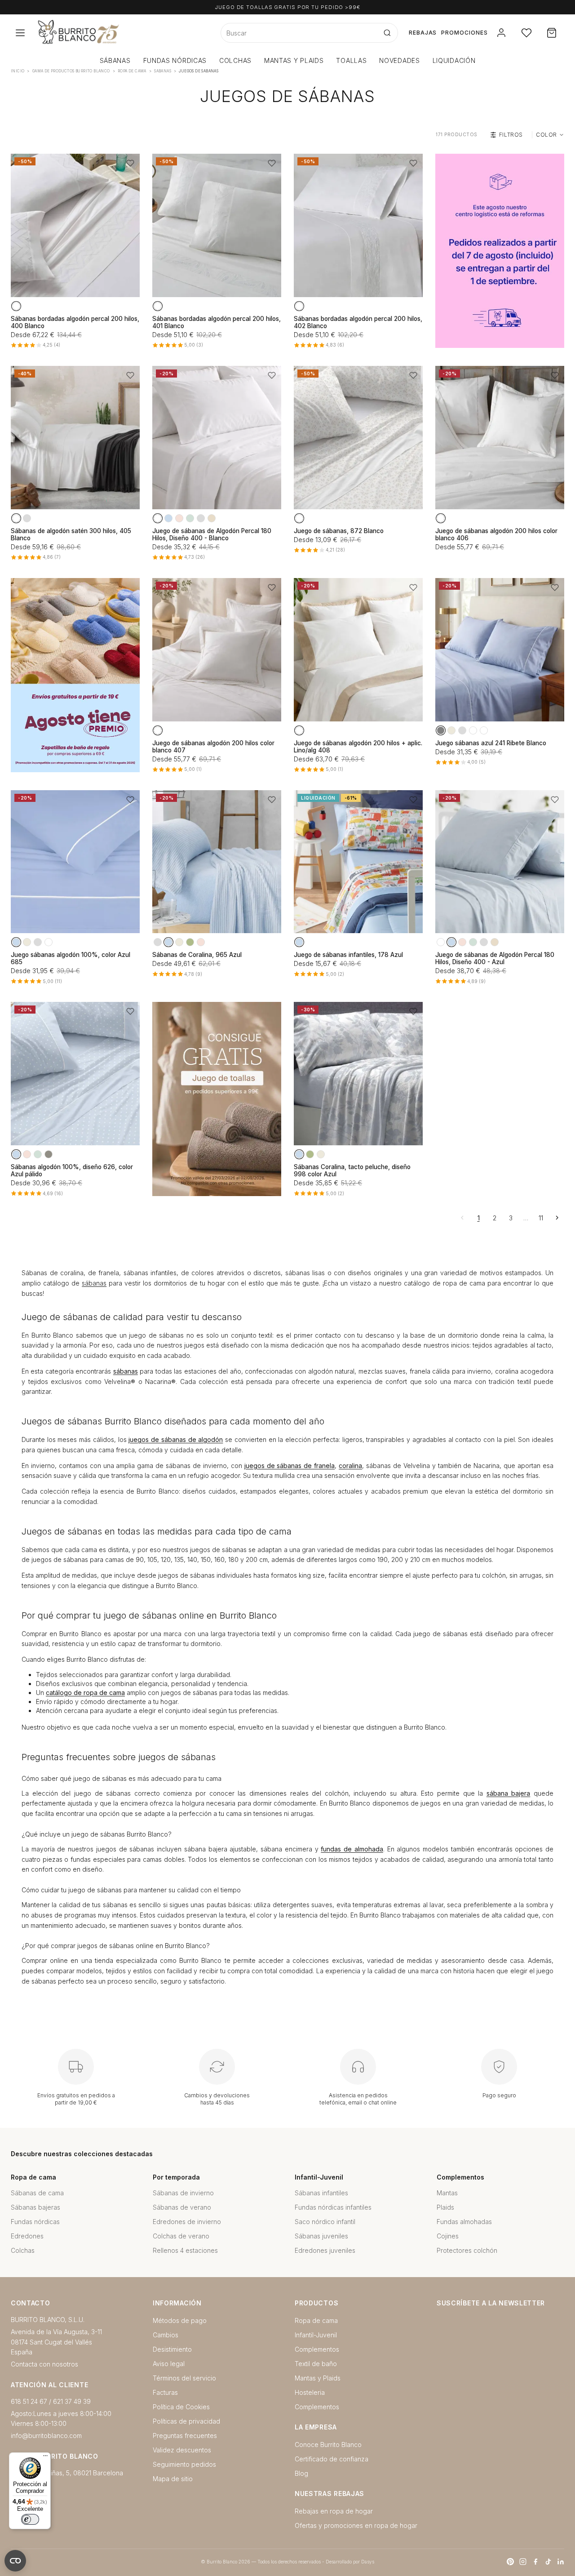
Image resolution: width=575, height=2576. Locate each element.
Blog (301, 2473)
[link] (500, 251)
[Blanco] (16, 306)
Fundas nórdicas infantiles (333, 2207)
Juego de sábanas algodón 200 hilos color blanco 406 (496, 534)
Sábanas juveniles (321, 2236)
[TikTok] (548, 2562)
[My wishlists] (526, 33)
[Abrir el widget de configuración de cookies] (15, 2561)
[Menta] (190, 518)
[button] (130, 163)
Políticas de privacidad (186, 2421)
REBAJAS (423, 33)
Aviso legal (169, 2364)
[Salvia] (190, 942)
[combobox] (299, 33)
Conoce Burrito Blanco (328, 2445)
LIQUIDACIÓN (454, 60)
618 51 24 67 (29, 2401)
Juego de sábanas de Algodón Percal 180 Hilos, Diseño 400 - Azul (495, 958)
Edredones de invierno (187, 2222)
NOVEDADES (399, 60)
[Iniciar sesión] (501, 33)
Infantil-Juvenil (316, 2335)
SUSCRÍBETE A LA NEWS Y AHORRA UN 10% (287, 7)
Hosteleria (310, 2392)
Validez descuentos (182, 2450)
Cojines (448, 2236)
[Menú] (45, 2458)
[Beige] (451, 730)
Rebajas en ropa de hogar (334, 2511)
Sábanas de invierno (183, 2193)
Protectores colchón (467, 2250)
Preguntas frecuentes (185, 2436)
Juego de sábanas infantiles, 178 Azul (348, 955)
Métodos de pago (180, 2320)
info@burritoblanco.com (46, 2436)
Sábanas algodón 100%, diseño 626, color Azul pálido (72, 1170)
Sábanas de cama (37, 2193)
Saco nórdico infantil (325, 2222)
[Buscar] (387, 33)
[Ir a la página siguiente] (557, 1218)
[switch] (30, 2519)
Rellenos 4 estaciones (185, 2250)
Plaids (445, 2207)
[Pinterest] (510, 2562)
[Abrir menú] (20, 33)
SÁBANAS (115, 60)
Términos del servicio (184, 2378)
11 (541, 1218)
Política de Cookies (181, 2407)
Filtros (511, 135)
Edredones (27, 2236)
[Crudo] (212, 518)
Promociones (464, 33)
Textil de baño (316, 2364)
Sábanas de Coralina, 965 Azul (197, 955)
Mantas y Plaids (318, 2378)
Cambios (166, 2335)
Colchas (23, 2250)
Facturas (165, 2392)
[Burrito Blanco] (122, 33)
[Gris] (27, 518)
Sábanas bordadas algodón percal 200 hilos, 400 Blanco (75, 322)
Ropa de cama (316, 2320)
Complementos (317, 2349)
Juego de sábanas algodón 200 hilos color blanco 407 (213, 747)
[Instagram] (523, 2562)
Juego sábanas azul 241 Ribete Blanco (491, 743)
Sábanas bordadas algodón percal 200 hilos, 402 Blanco (358, 322)
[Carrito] (552, 33)
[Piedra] (49, 1154)
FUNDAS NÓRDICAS (175, 60)
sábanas (94, 1283)
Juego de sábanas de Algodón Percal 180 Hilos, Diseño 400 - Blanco (212, 534)
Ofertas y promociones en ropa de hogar (356, 2525)
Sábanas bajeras (35, 2207)
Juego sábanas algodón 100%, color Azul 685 (71, 958)
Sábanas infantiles (321, 2193)
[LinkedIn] (561, 2562)
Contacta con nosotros (44, 2364)
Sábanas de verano (182, 2207)
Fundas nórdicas (35, 2222)
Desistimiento (172, 2349)
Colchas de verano (181, 2236)
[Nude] (179, 518)
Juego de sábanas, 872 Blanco (339, 531)
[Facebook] (535, 2562)
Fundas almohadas (464, 2222)
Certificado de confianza (332, 2459)
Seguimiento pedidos (184, 2464)
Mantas (447, 2193)
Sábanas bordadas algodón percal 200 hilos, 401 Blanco (217, 322)
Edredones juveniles (325, 2250)
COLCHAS (235, 60)
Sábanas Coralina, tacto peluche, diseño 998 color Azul (352, 1170)
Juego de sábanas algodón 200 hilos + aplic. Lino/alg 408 (358, 747)
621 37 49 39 (72, 2401)
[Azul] (168, 518)
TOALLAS (351, 60)
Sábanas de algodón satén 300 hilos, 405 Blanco (71, 534)
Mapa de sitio (173, 2479)
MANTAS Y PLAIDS (294, 60)
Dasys (368, 2562)
